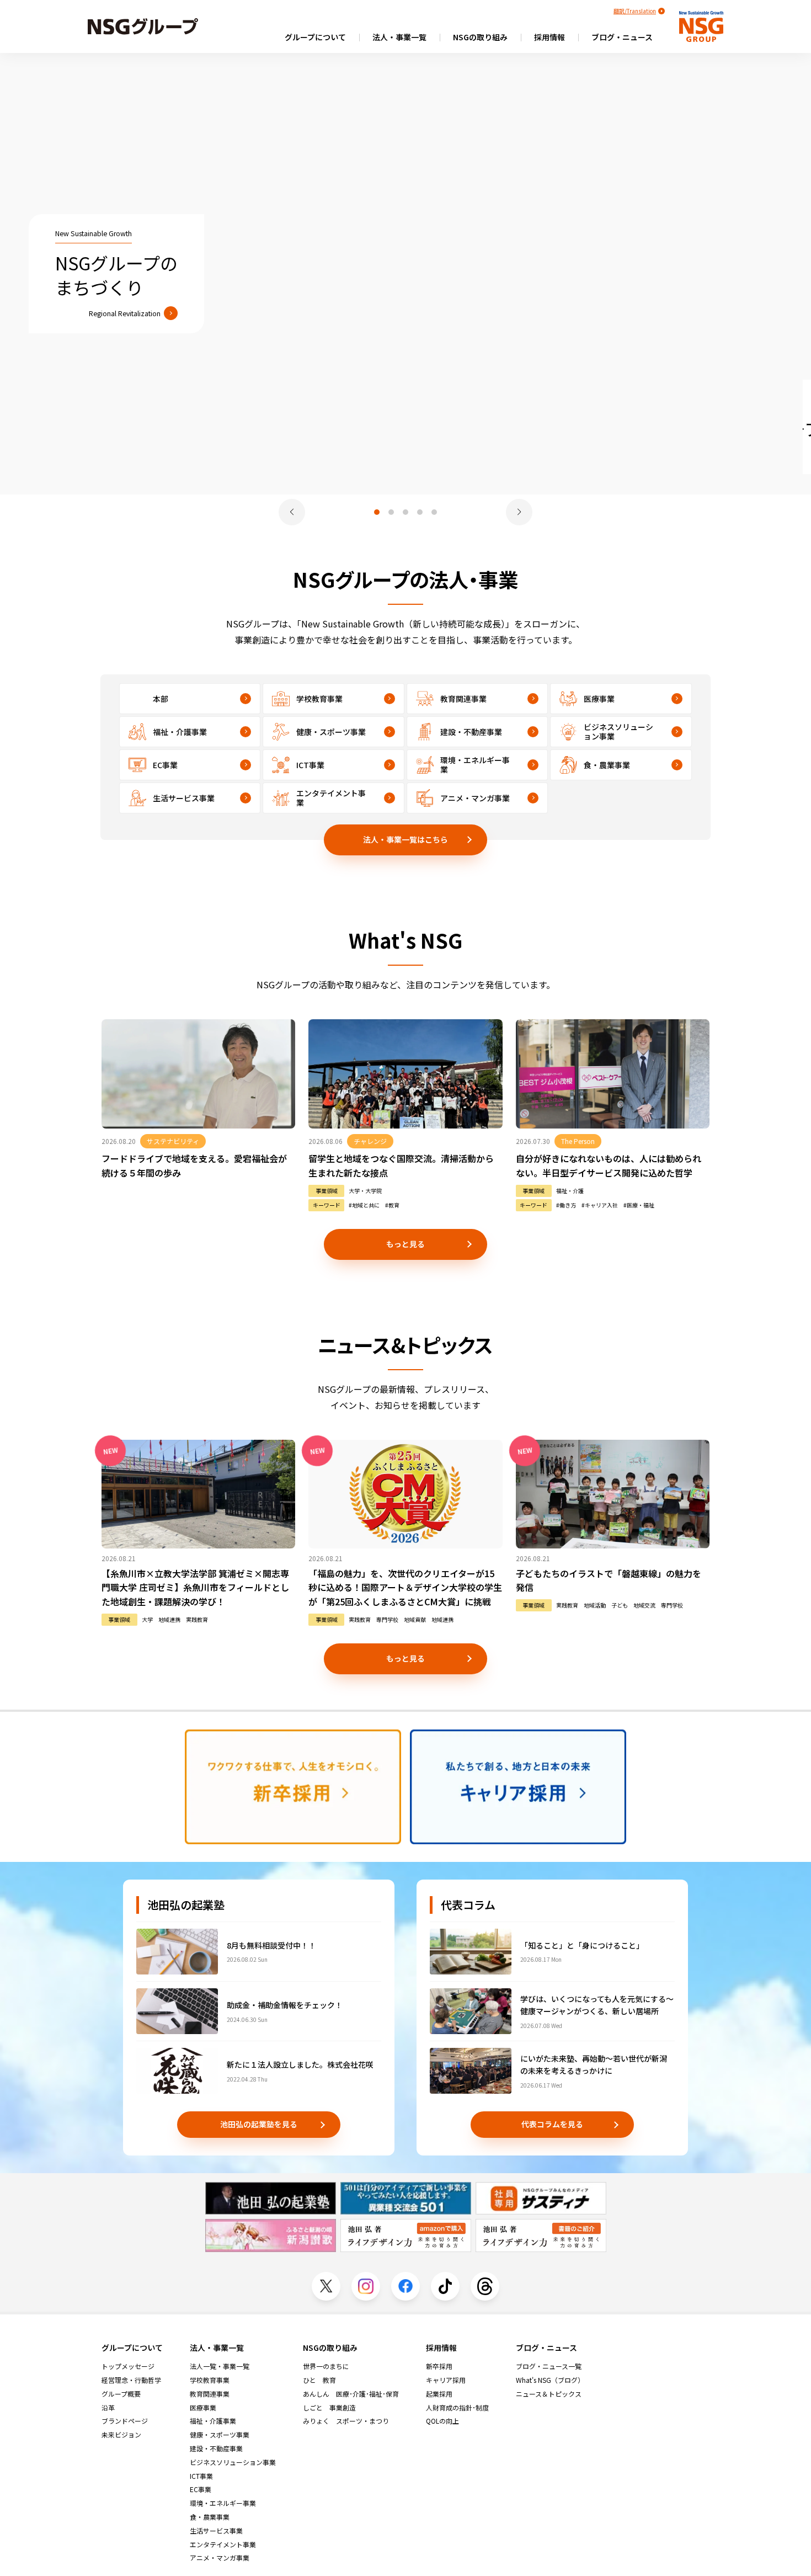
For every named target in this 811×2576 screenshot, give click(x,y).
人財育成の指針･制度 (457, 2408)
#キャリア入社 (600, 1205)
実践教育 (197, 1620)
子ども (620, 1605)
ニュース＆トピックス (549, 2394)
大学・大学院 (365, 1191)
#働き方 (566, 1205)
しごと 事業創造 (329, 2408)
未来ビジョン (121, 2435)
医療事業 (203, 2408)
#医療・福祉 (639, 1205)
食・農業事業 (210, 2517)
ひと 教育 (319, 2380)
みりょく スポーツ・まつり (346, 2421)
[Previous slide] (292, 512)
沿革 (108, 2408)
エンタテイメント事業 (223, 2545)
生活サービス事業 (216, 2531)
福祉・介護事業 (213, 2421)
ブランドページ (125, 2421)
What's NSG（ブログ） (550, 2380)
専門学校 (387, 1620)
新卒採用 (439, 2366)
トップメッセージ (128, 2366)
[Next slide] (519, 512)
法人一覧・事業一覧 (220, 2366)
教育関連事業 (210, 2394)
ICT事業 (201, 2476)
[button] (377, 512)
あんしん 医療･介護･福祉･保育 (351, 2394)
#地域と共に (364, 1205)
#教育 (392, 1205)
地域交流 (644, 1605)
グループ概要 (121, 2394)
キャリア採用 (446, 2380)
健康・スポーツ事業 (220, 2435)
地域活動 (595, 1605)
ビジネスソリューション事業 (233, 2462)
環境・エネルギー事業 (223, 2503)
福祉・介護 (570, 1191)
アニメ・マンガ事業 (220, 2558)
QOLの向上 (442, 2421)
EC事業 (201, 2489)
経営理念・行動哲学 (131, 2380)
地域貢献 (415, 1620)
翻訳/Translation (635, 11)
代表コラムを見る (552, 2124)
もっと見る (405, 1244)
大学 (147, 1620)
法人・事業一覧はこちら (405, 839)
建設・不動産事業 (216, 2449)
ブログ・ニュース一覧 (549, 2366)
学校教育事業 (210, 2380)
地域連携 (169, 1620)
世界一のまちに (326, 2366)
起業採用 (439, 2394)
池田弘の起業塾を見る (259, 2124)
